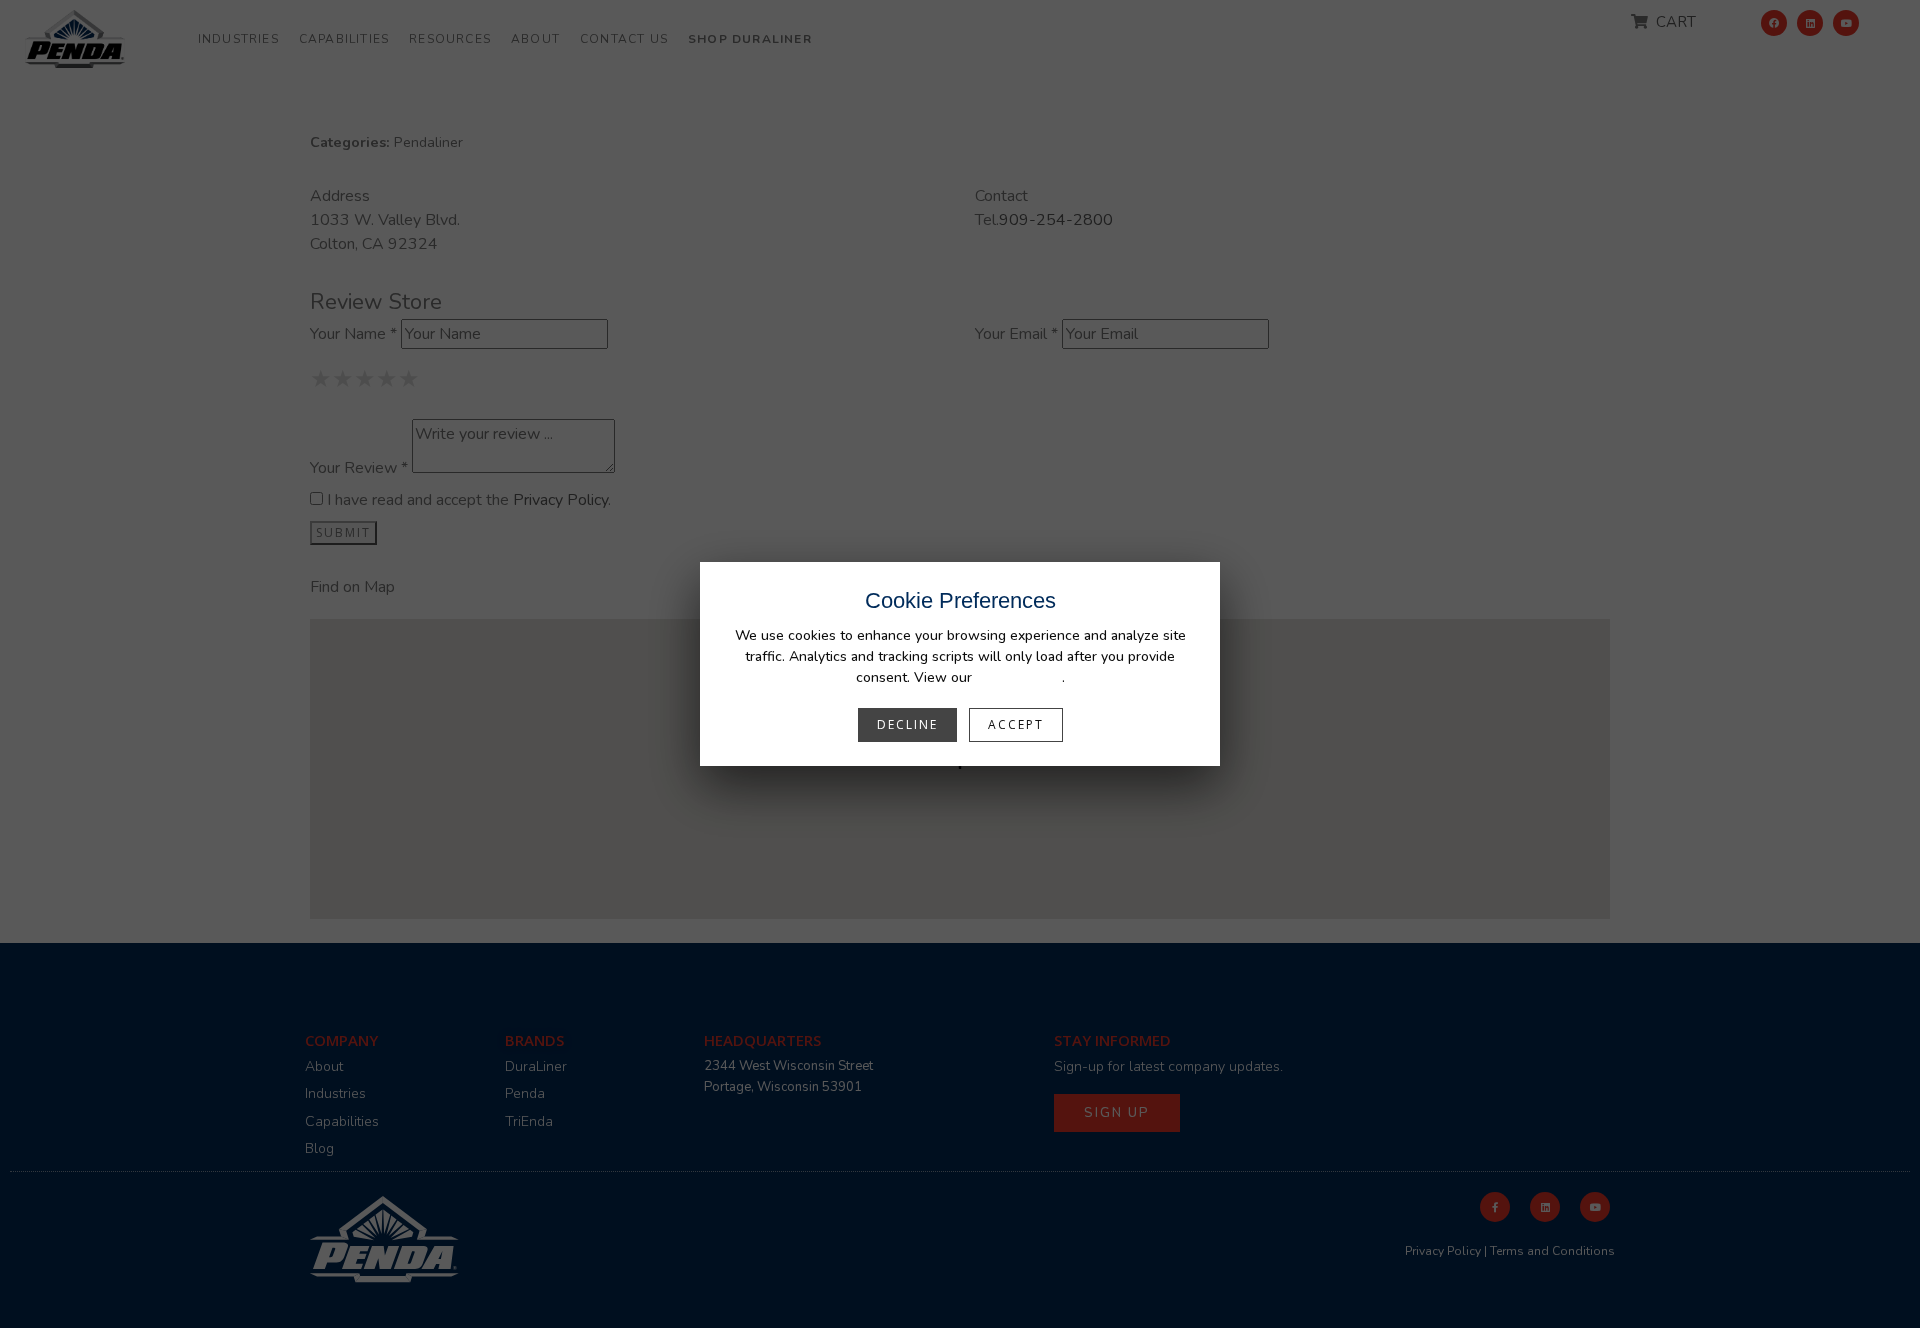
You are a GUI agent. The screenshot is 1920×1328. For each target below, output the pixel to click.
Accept (1016, 724)
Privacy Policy (1019, 677)
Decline (907, 724)
